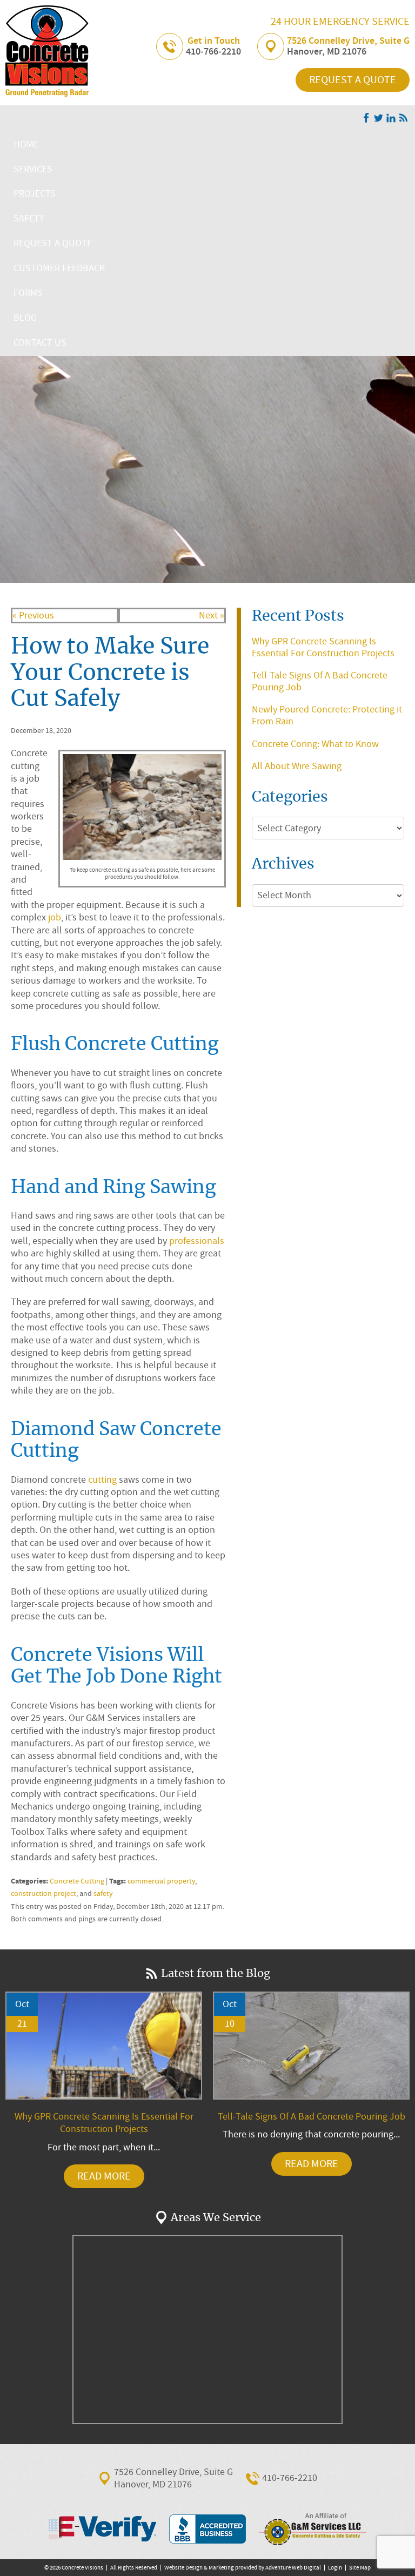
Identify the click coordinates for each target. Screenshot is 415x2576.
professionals (197, 1241)
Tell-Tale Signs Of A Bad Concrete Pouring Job (320, 681)
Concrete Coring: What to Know (315, 744)
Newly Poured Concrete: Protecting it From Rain (327, 715)
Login (335, 2568)
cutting (102, 1480)
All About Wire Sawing (297, 766)
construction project (43, 1894)
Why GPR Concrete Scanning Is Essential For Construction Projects (323, 647)
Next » (212, 616)
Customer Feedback (59, 268)
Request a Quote (353, 80)
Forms (28, 293)
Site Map (360, 2568)
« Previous (33, 616)
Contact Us (40, 343)
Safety (29, 218)
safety (103, 1894)
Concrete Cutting (77, 1881)
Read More (104, 2176)
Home (26, 144)
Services (33, 169)
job (55, 917)
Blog (25, 318)
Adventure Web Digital (293, 2568)
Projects (35, 194)
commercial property (161, 1881)
